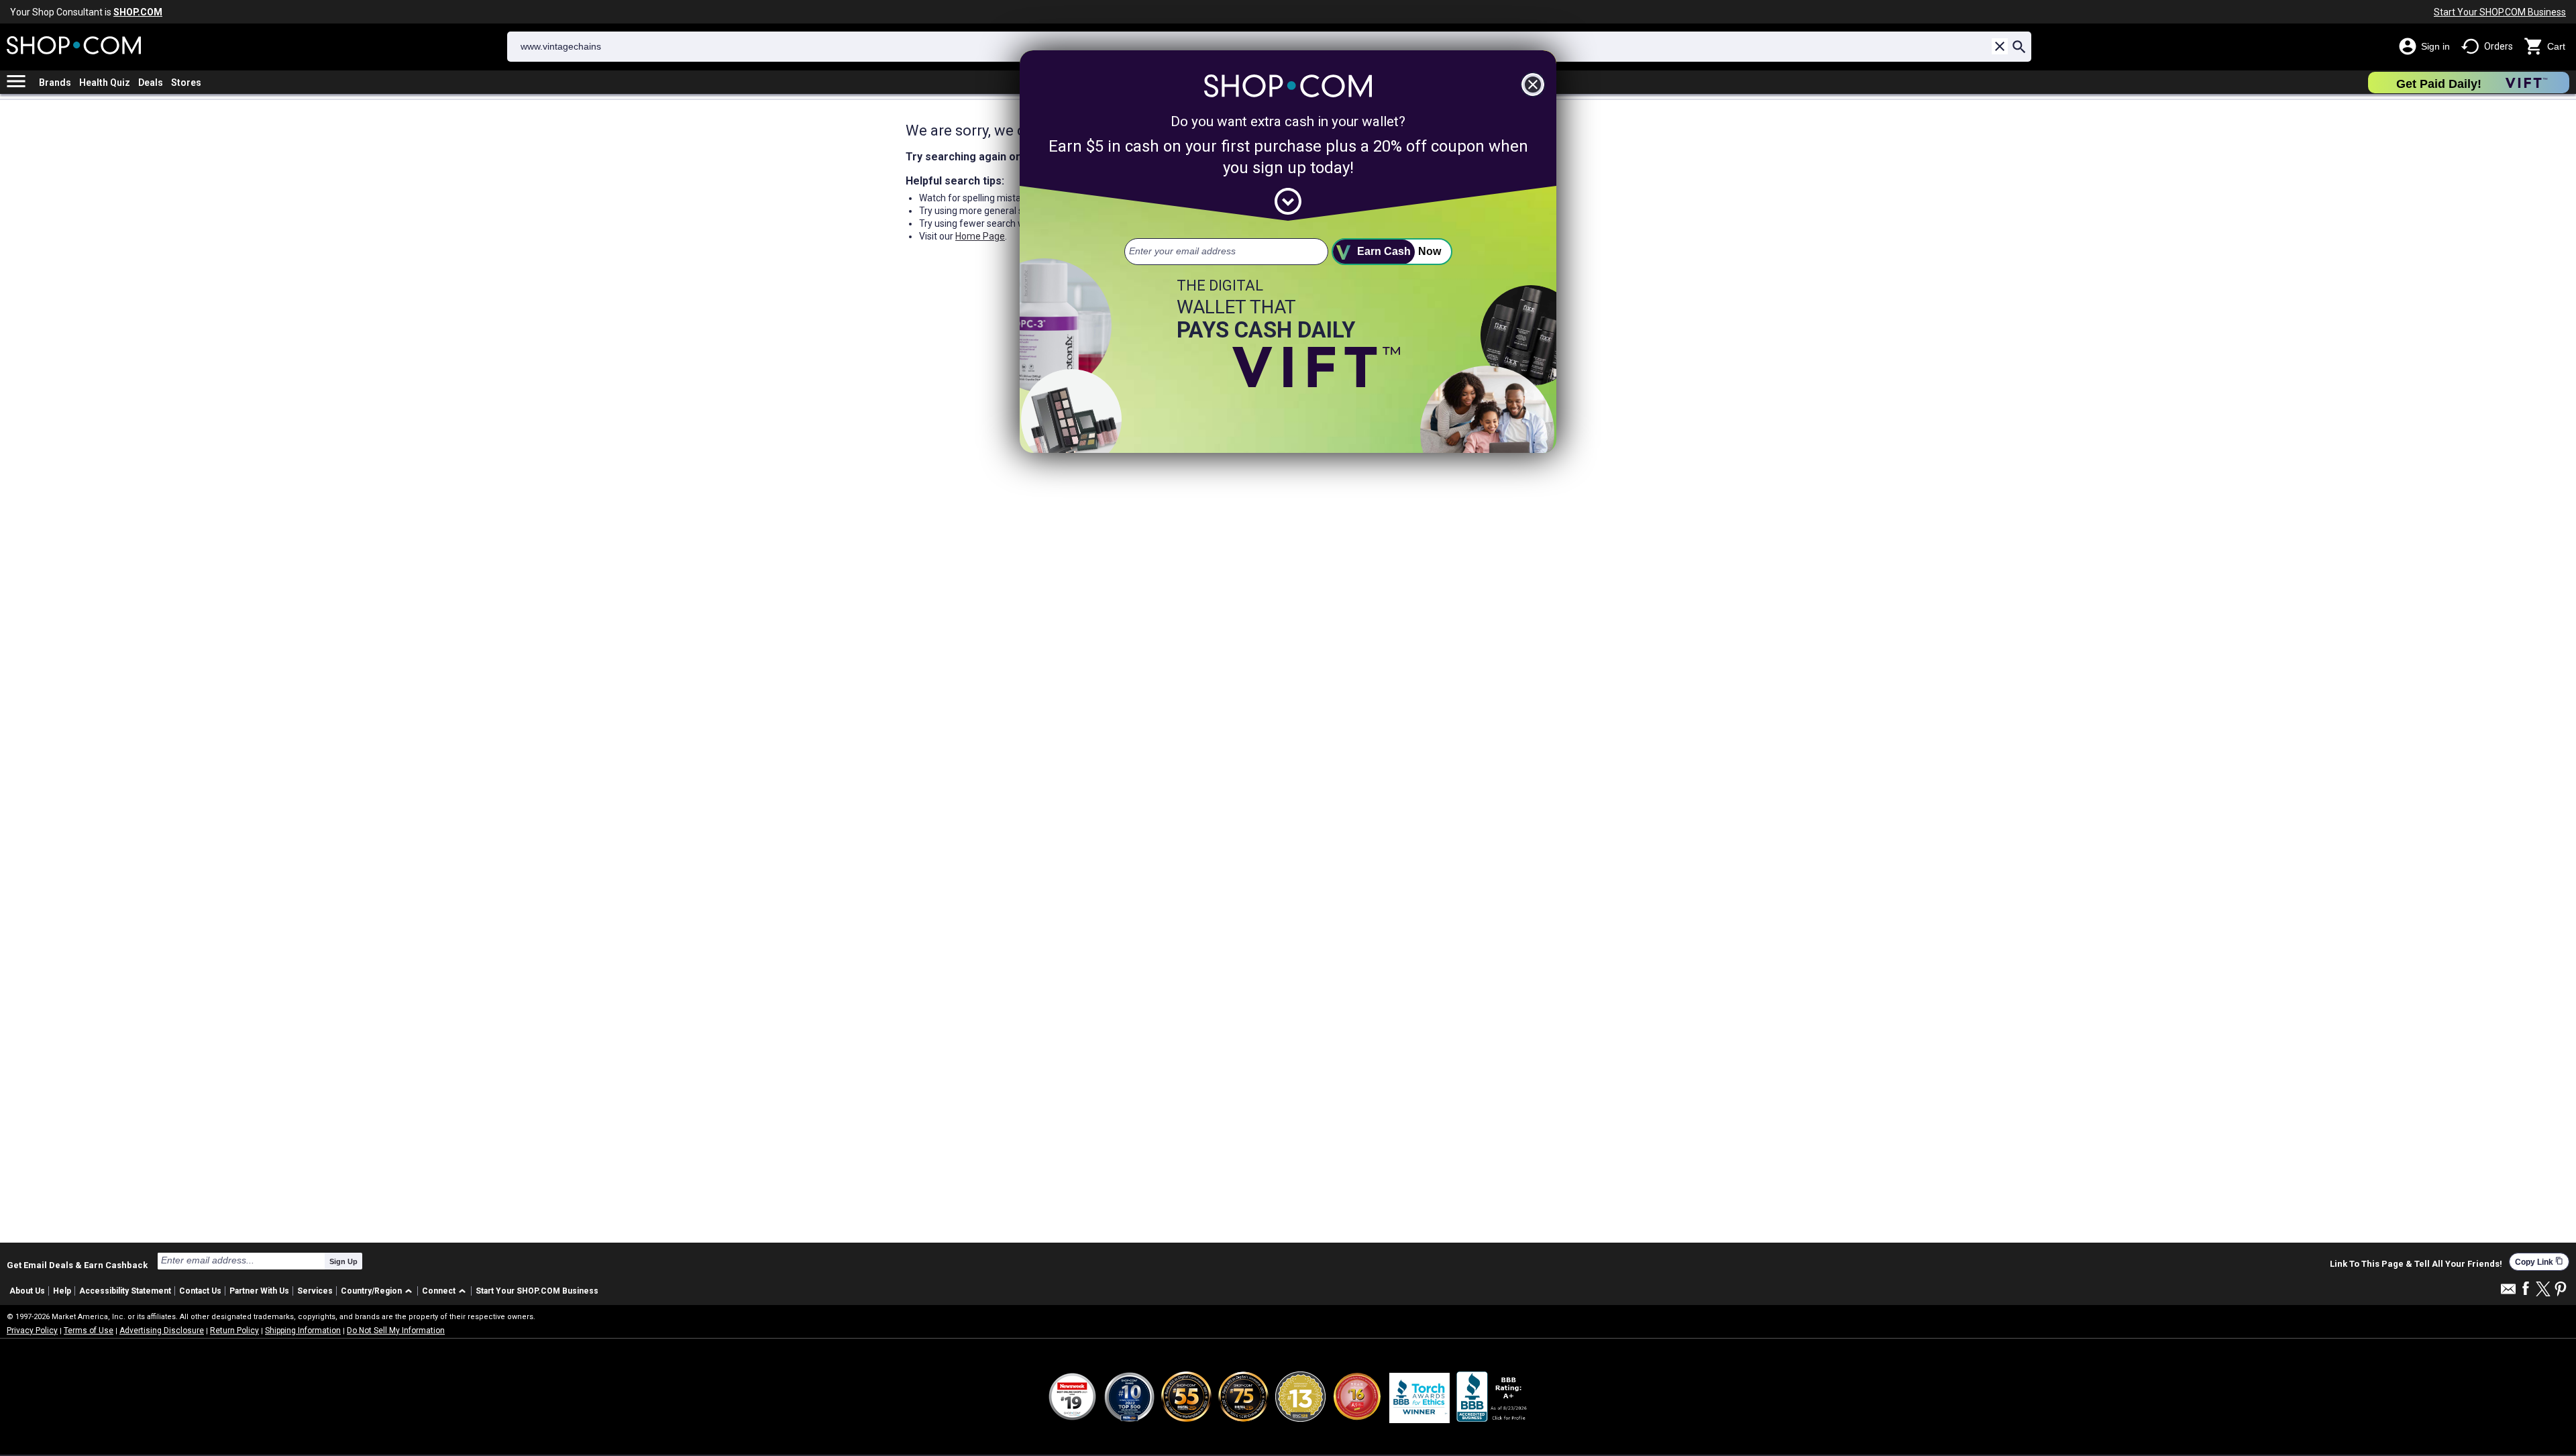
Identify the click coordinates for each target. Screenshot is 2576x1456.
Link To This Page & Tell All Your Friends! (2416, 1264)
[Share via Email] (2508, 1293)
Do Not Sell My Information (396, 1331)
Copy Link (2539, 1262)
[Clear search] (2000, 46)
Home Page (980, 236)
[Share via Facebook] (2526, 1289)
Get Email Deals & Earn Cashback (77, 1265)
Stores (186, 83)
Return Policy (234, 1331)
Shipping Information (303, 1331)
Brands (55, 83)
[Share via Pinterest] (2561, 1290)
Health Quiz (105, 83)
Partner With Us (259, 1291)
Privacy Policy (32, 1331)
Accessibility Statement (125, 1291)
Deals (151, 83)
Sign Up (343, 1261)
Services (315, 1291)
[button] (379, 1291)
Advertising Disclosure (162, 1331)
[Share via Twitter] (2543, 1290)
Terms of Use (89, 1331)
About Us (27, 1291)
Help (62, 1291)
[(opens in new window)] (1493, 1397)
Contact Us (200, 1291)
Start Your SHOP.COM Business (2500, 12)
